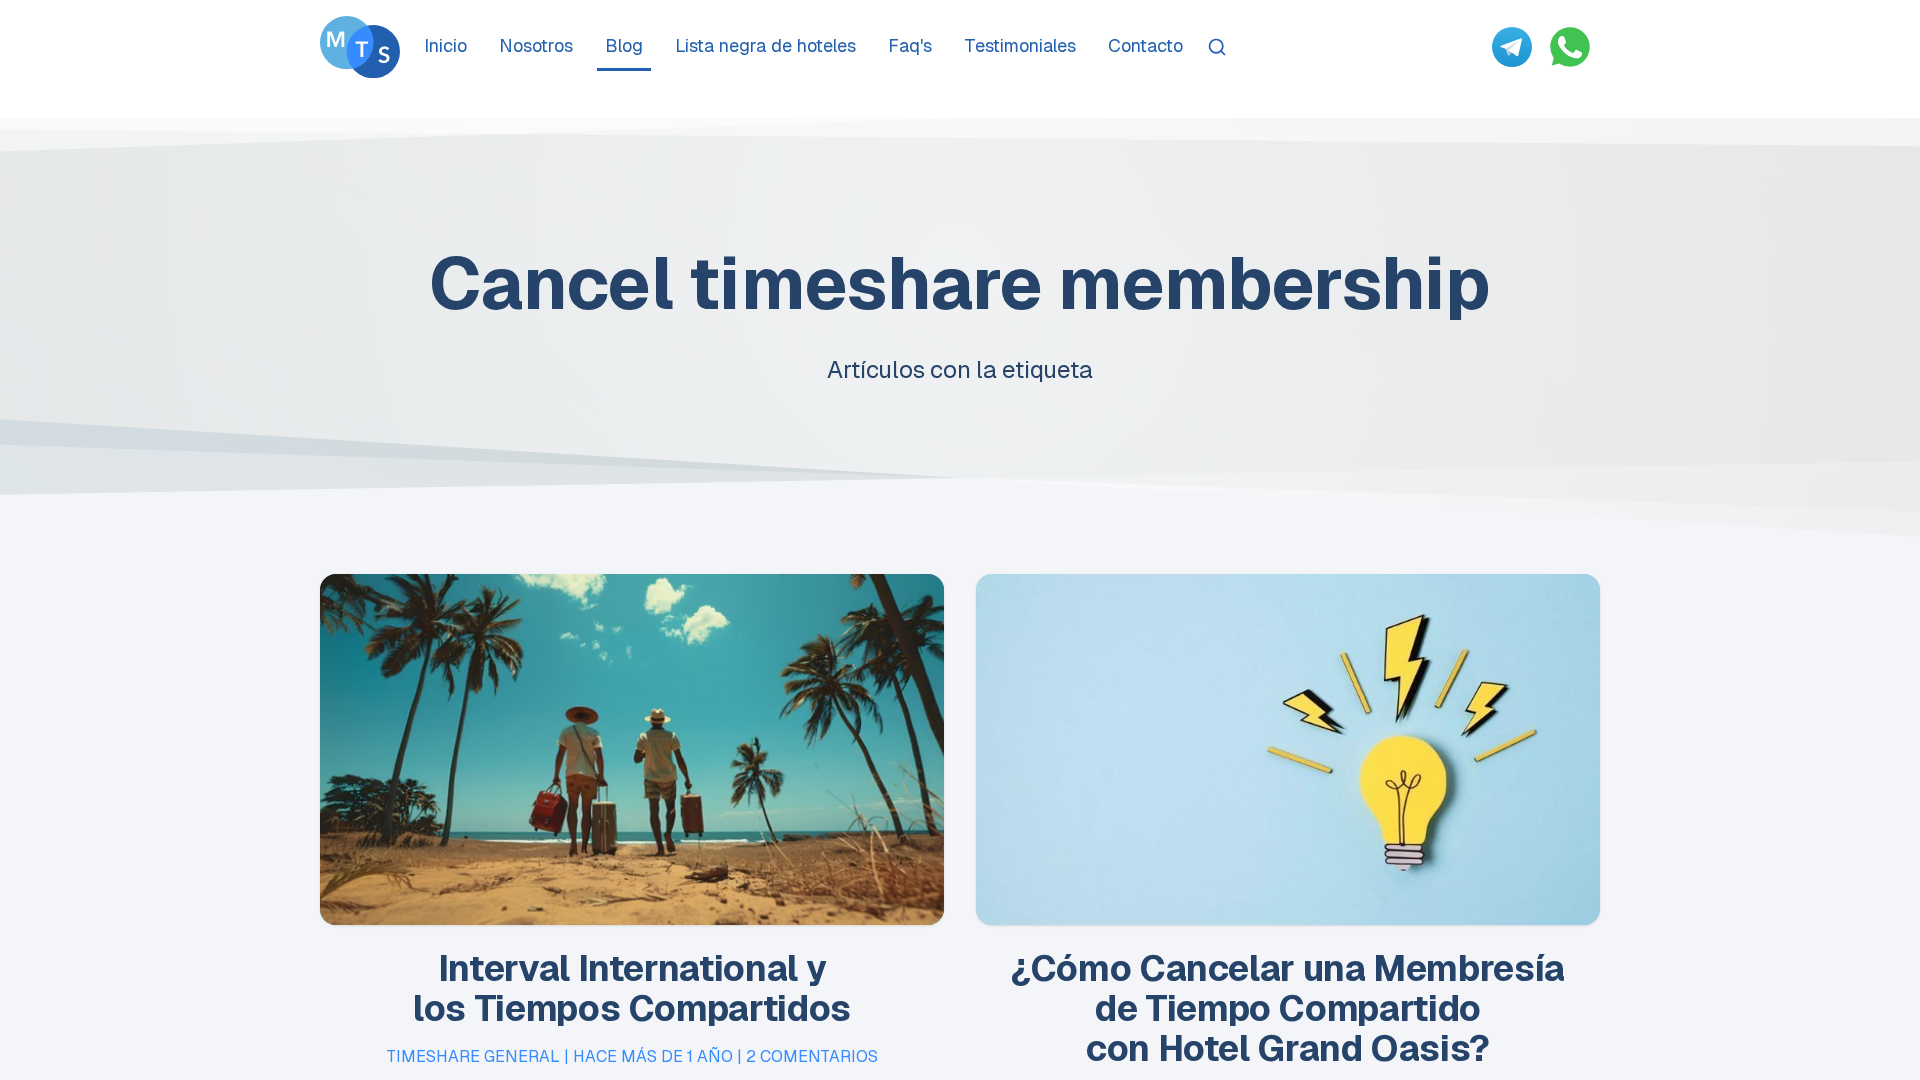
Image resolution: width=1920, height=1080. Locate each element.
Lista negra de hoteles (765, 45)
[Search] (1217, 47)
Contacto (1145, 45)
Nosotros (536, 45)
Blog (624, 45)
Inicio (445, 45)
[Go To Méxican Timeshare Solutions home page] (360, 47)
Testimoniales (1020, 45)
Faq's (910, 45)
